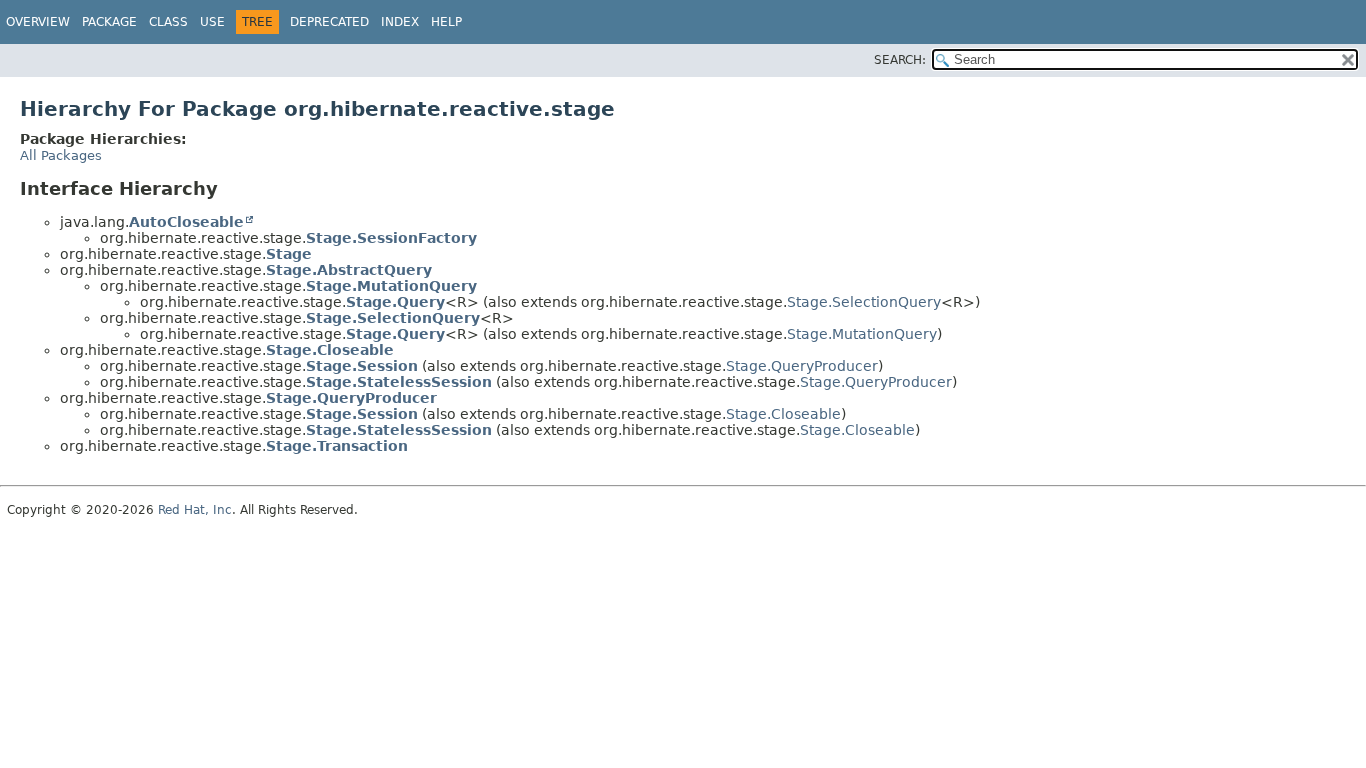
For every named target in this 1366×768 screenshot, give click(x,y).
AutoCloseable (186, 222)
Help (446, 22)
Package (109, 22)
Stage (289, 254)
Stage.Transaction (337, 446)
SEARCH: (900, 60)
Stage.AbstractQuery (349, 270)
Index (400, 22)
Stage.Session (362, 366)
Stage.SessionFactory (391, 238)
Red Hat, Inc (195, 510)
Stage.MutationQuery (391, 286)
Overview (38, 22)
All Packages (61, 155)
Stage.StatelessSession (399, 382)
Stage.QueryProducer (802, 366)
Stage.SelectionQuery (864, 302)
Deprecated (329, 22)
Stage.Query (395, 302)
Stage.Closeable (330, 350)
